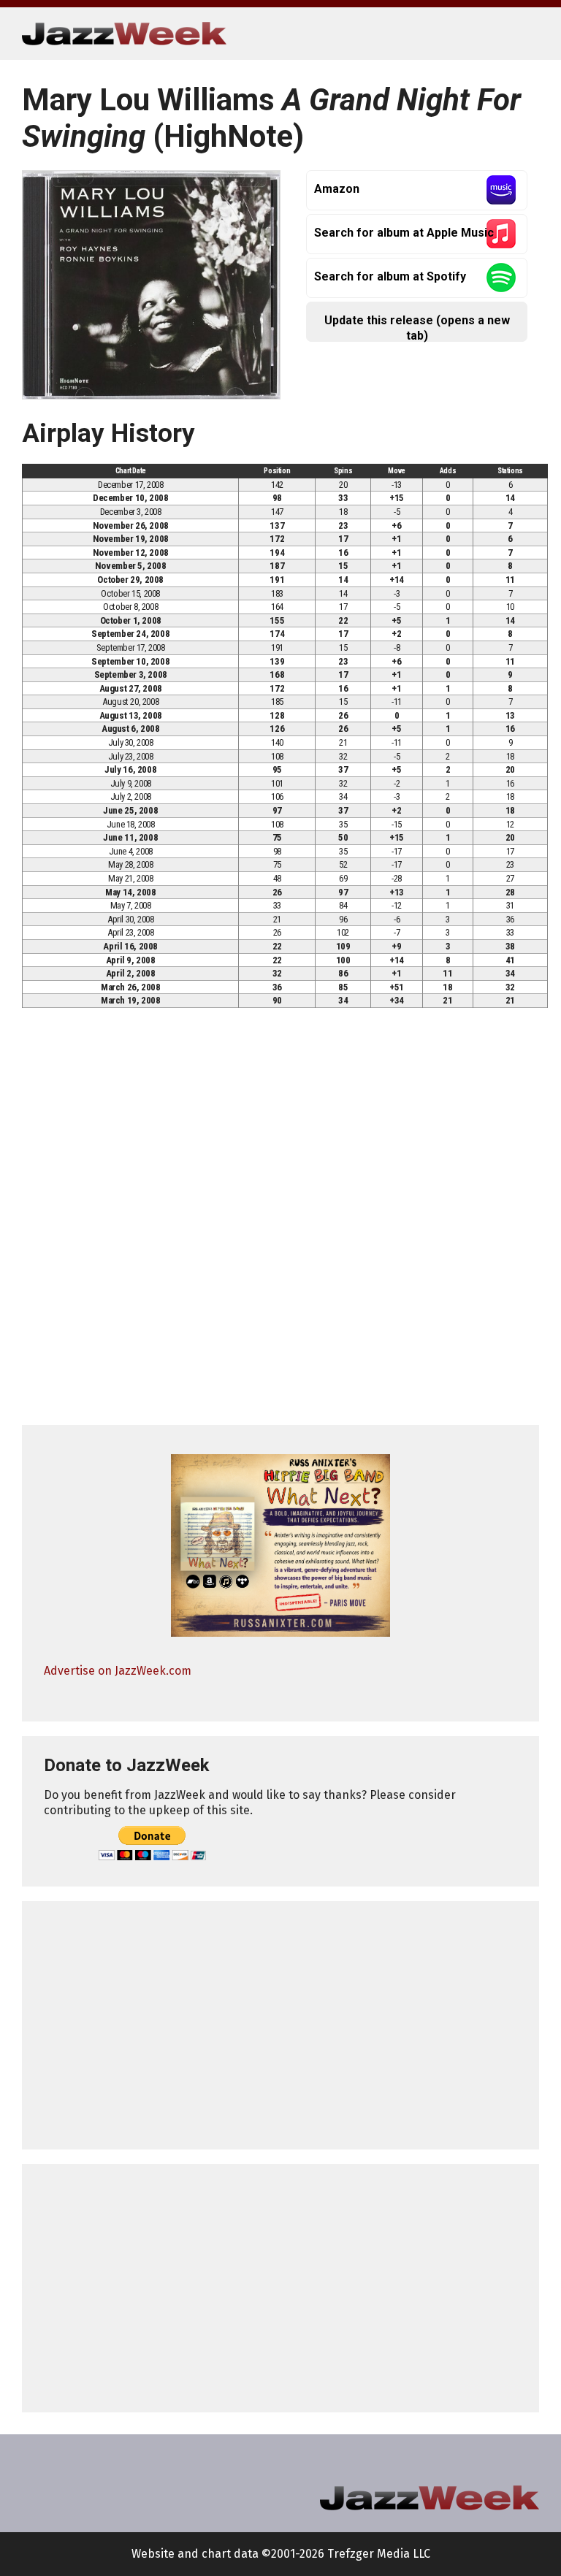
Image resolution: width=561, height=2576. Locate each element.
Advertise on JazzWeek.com (118, 1671)
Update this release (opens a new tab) (417, 328)
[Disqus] (280, 1223)
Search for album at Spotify (390, 276)
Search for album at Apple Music (404, 233)
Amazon (337, 189)
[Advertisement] (280, 2025)
